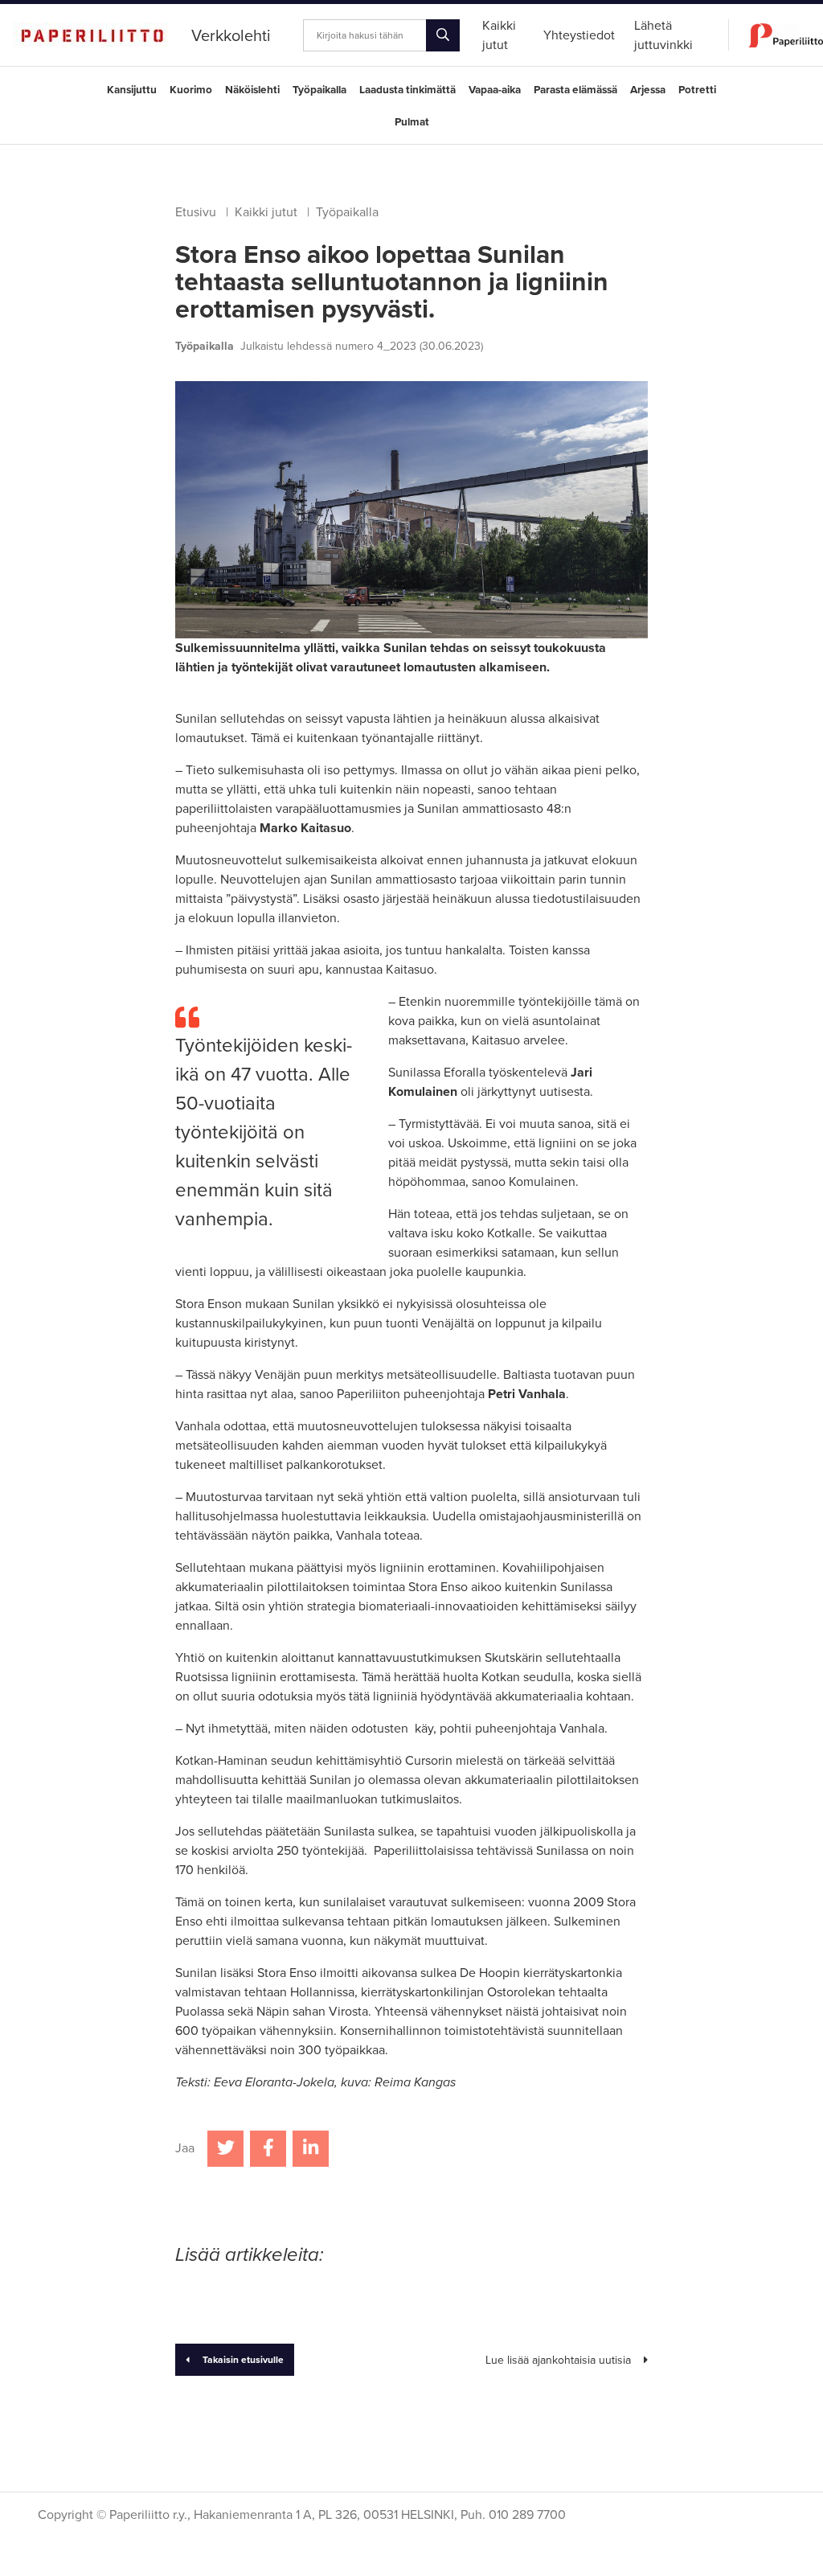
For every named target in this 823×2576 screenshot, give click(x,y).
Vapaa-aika (495, 90)
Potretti (697, 90)
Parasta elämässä (575, 90)
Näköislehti (252, 90)
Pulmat (412, 122)
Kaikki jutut (266, 212)
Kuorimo (191, 90)
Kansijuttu (132, 90)
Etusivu (196, 212)
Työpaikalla (319, 90)
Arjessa (648, 90)
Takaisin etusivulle (243, 2360)
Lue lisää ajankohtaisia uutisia (558, 2360)
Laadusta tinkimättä (407, 90)
